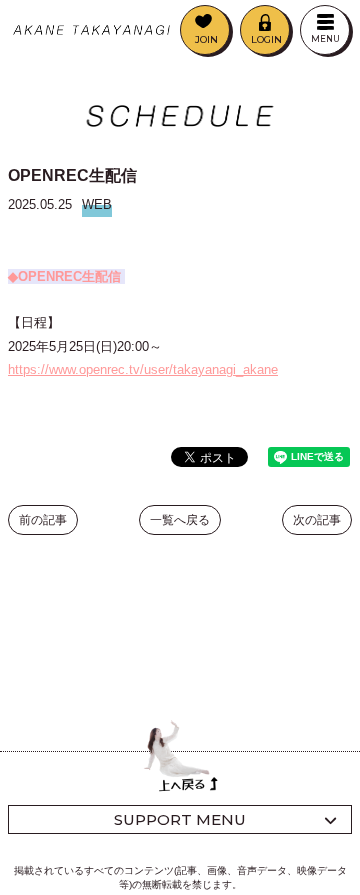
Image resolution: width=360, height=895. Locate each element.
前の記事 (43, 520)
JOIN (206, 39)
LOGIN (266, 39)
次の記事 (317, 520)
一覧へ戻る (180, 520)
